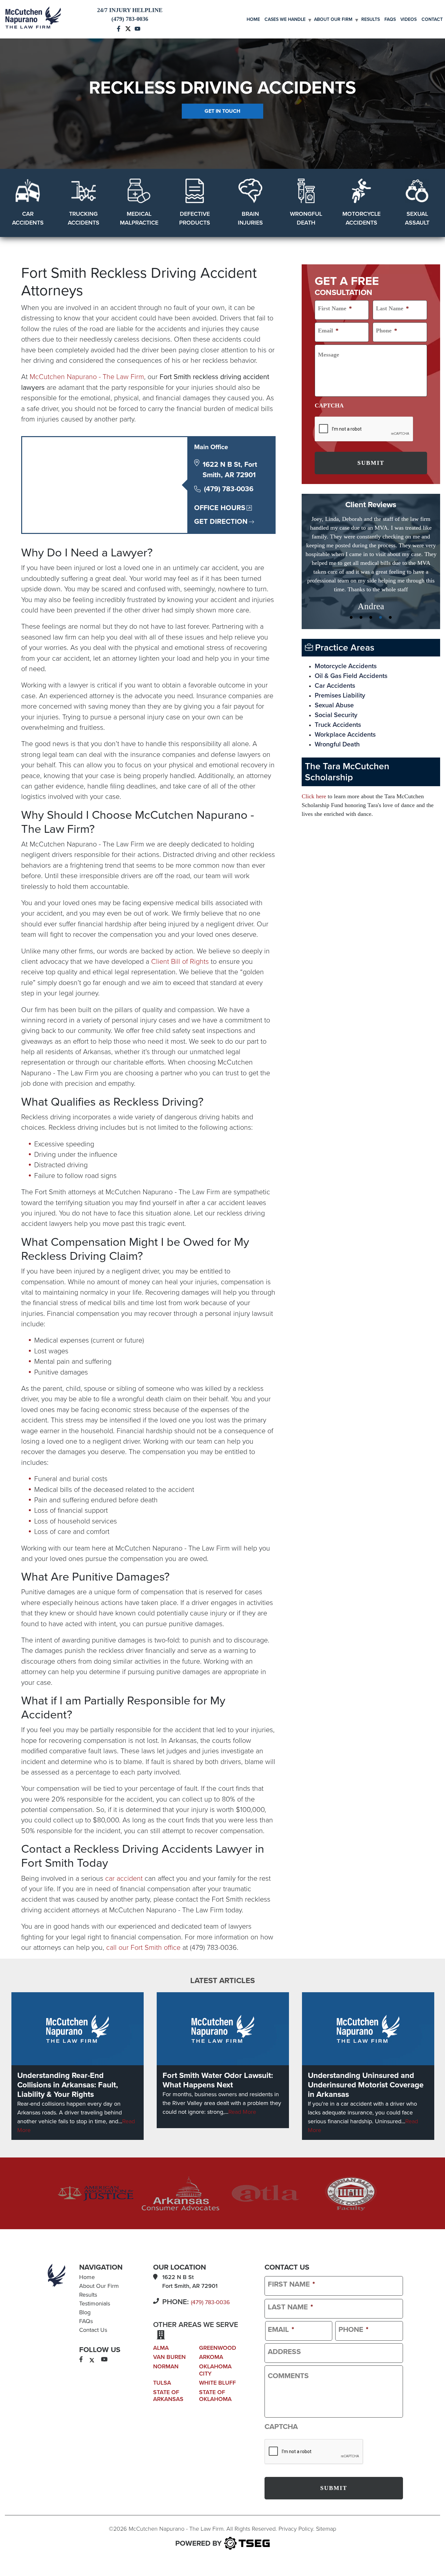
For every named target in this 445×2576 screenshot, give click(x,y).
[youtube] (104, 2360)
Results (371, 19)
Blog (85, 2312)
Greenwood (218, 2348)
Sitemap (326, 2529)
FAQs (390, 19)
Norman (166, 2366)
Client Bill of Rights (180, 962)
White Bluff (217, 2383)
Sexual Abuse (334, 688)
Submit (371, 463)
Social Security (336, 698)
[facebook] (81, 2360)
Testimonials (95, 2304)
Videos (409, 19)
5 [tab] (390, 600)
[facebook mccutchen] (119, 28)
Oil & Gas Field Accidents (351, 658)
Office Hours (220, 508)
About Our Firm (333, 19)
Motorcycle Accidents (346, 649)
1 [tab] (351, 600)
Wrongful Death (337, 727)
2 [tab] (361, 600)
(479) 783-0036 (229, 489)
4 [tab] (380, 600)
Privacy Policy (296, 2529)
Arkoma (211, 2357)
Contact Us (93, 2330)
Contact (432, 19)
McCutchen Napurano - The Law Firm (87, 377)
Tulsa (162, 2383)
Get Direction (221, 522)
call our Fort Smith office (143, 1948)
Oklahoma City (215, 2370)
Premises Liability (340, 678)
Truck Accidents (338, 707)
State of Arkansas (168, 2396)
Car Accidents (335, 668)
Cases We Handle (285, 19)
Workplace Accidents (345, 717)
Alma (161, 2348)
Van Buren (169, 2357)
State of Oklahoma (215, 2396)
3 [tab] (371, 600)
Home (253, 19)
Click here (314, 779)
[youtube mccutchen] (137, 28)
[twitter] (92, 2360)
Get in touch (223, 111)
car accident (124, 1878)
